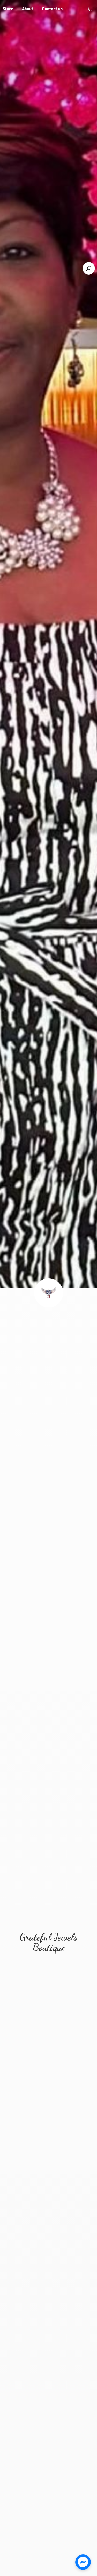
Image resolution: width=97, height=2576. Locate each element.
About (28, 9)
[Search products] (89, 268)
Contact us (52, 9)
